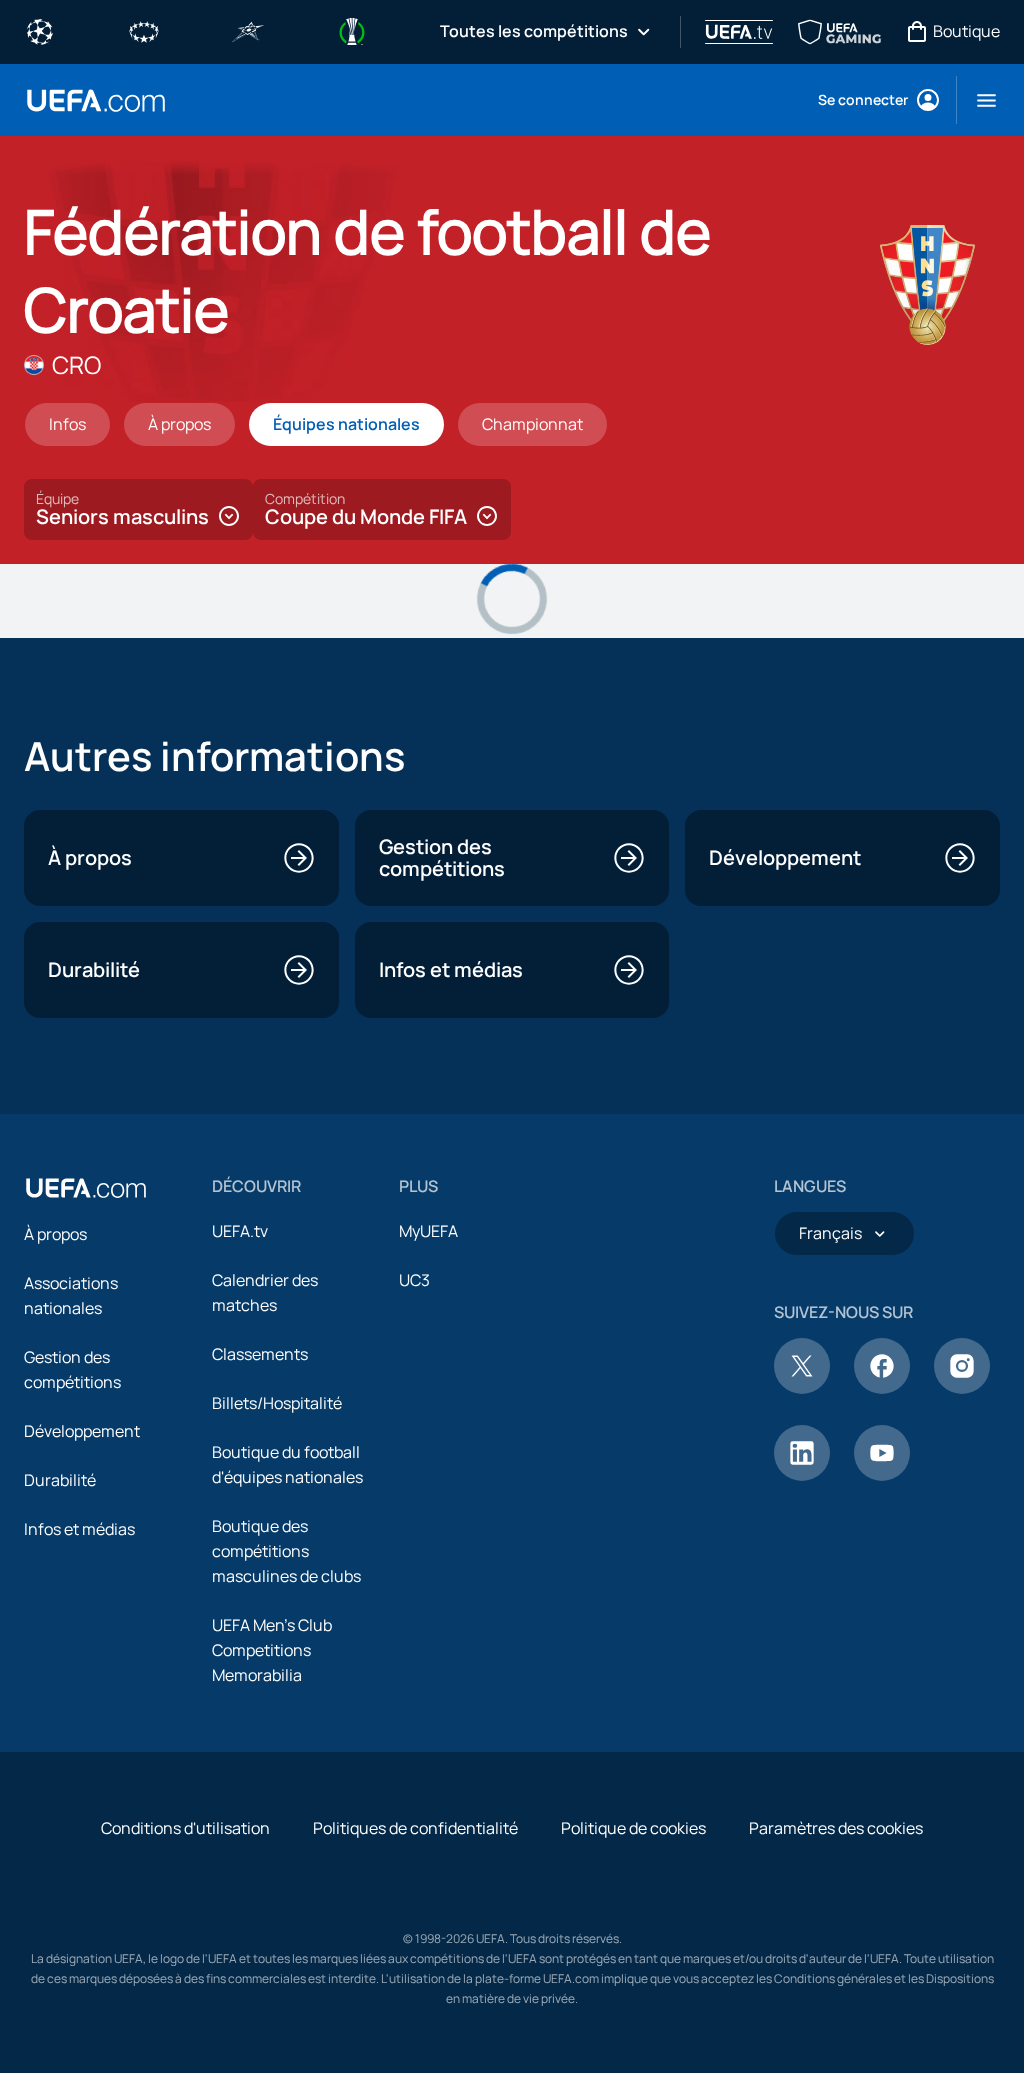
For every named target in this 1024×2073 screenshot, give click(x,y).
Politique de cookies (633, 1828)
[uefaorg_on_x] (802, 1388)
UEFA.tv (240, 1231)
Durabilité (60, 1480)
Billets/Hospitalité (277, 1403)
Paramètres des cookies (836, 1828)
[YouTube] (882, 1475)
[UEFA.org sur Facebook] (882, 1388)
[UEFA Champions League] (40, 30)
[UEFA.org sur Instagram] (962, 1388)
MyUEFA (428, 1231)
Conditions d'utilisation (185, 1828)
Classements (260, 1354)
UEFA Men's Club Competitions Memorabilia (272, 1650)
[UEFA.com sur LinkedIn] (802, 1475)
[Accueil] (86, 1188)
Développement (82, 1431)
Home (96, 100)
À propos (55, 1234)
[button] (978, 100)
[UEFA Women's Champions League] (144, 30)
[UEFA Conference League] (352, 30)
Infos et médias (79, 1529)
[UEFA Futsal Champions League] (248, 30)
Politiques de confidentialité (415, 1828)
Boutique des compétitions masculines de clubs (286, 1551)
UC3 (414, 1280)
